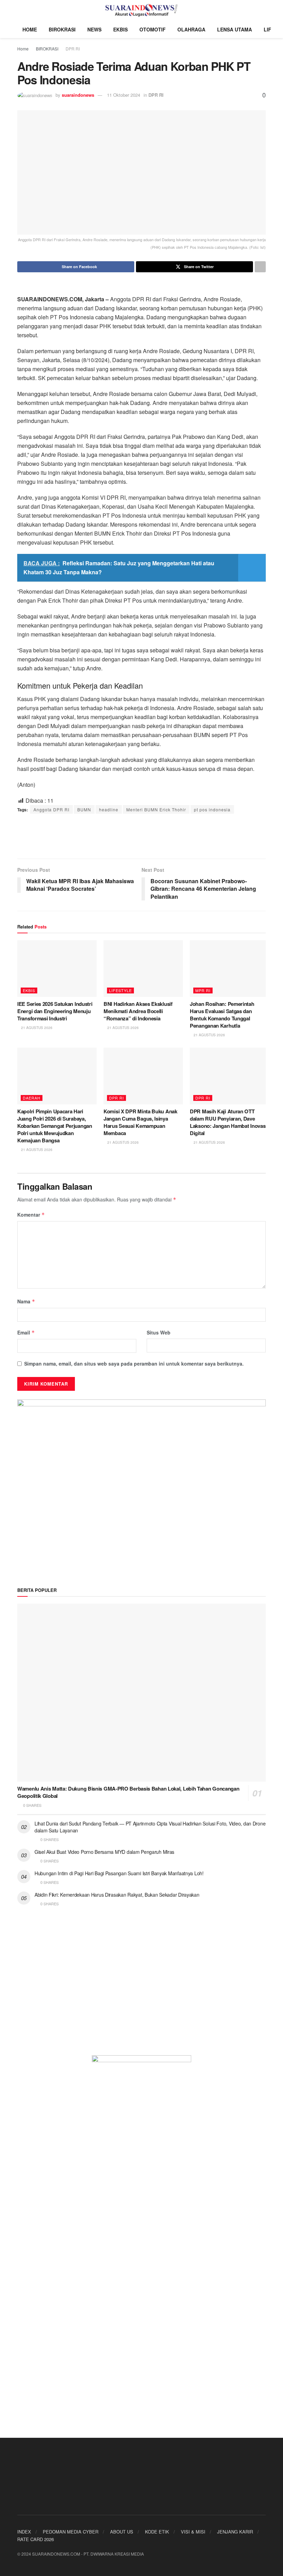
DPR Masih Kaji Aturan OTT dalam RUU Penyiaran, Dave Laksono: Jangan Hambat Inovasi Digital (228, 1122)
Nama (26, 1301)
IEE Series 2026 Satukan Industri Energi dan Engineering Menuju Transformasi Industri (55, 1011)
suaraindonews (78, 95)
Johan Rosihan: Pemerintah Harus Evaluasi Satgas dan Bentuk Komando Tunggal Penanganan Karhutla (222, 1015)
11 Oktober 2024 (124, 95)
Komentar (31, 1215)
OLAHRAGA (191, 29)
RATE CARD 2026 (36, 2539)
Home (23, 49)
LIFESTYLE (120, 990)
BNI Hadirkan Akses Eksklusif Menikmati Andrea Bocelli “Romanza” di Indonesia (138, 1011)
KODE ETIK (157, 2532)
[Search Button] (263, 10)
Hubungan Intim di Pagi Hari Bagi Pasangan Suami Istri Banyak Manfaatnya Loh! (119, 1873)
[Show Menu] (20, 10)
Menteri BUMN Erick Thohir (156, 809)
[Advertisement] (141, 836)
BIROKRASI (62, 29)
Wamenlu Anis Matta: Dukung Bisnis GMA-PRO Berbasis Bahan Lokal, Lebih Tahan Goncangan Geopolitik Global (128, 1792)
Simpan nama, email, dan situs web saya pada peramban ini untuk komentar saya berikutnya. (134, 1364)
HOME (30, 29)
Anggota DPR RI (51, 809)
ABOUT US (122, 2532)
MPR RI (203, 990)
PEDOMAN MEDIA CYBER (71, 2532)
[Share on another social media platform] (260, 267)
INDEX (24, 2532)
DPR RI (73, 49)
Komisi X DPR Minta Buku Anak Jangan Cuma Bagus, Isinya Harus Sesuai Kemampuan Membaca (140, 1122)
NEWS (94, 29)
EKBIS (120, 29)
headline (109, 809)
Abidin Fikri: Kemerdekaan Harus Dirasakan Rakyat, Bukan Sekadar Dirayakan (117, 1895)
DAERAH (32, 1098)
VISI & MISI (193, 2532)
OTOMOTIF (153, 29)
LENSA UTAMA (235, 29)
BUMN (84, 809)
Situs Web (159, 1332)
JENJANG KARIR (235, 2532)
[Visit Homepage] (142, 10)
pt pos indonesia (212, 809)
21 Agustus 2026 (36, 1028)
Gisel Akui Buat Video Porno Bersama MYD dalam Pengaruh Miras (104, 1852)
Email (26, 1332)
